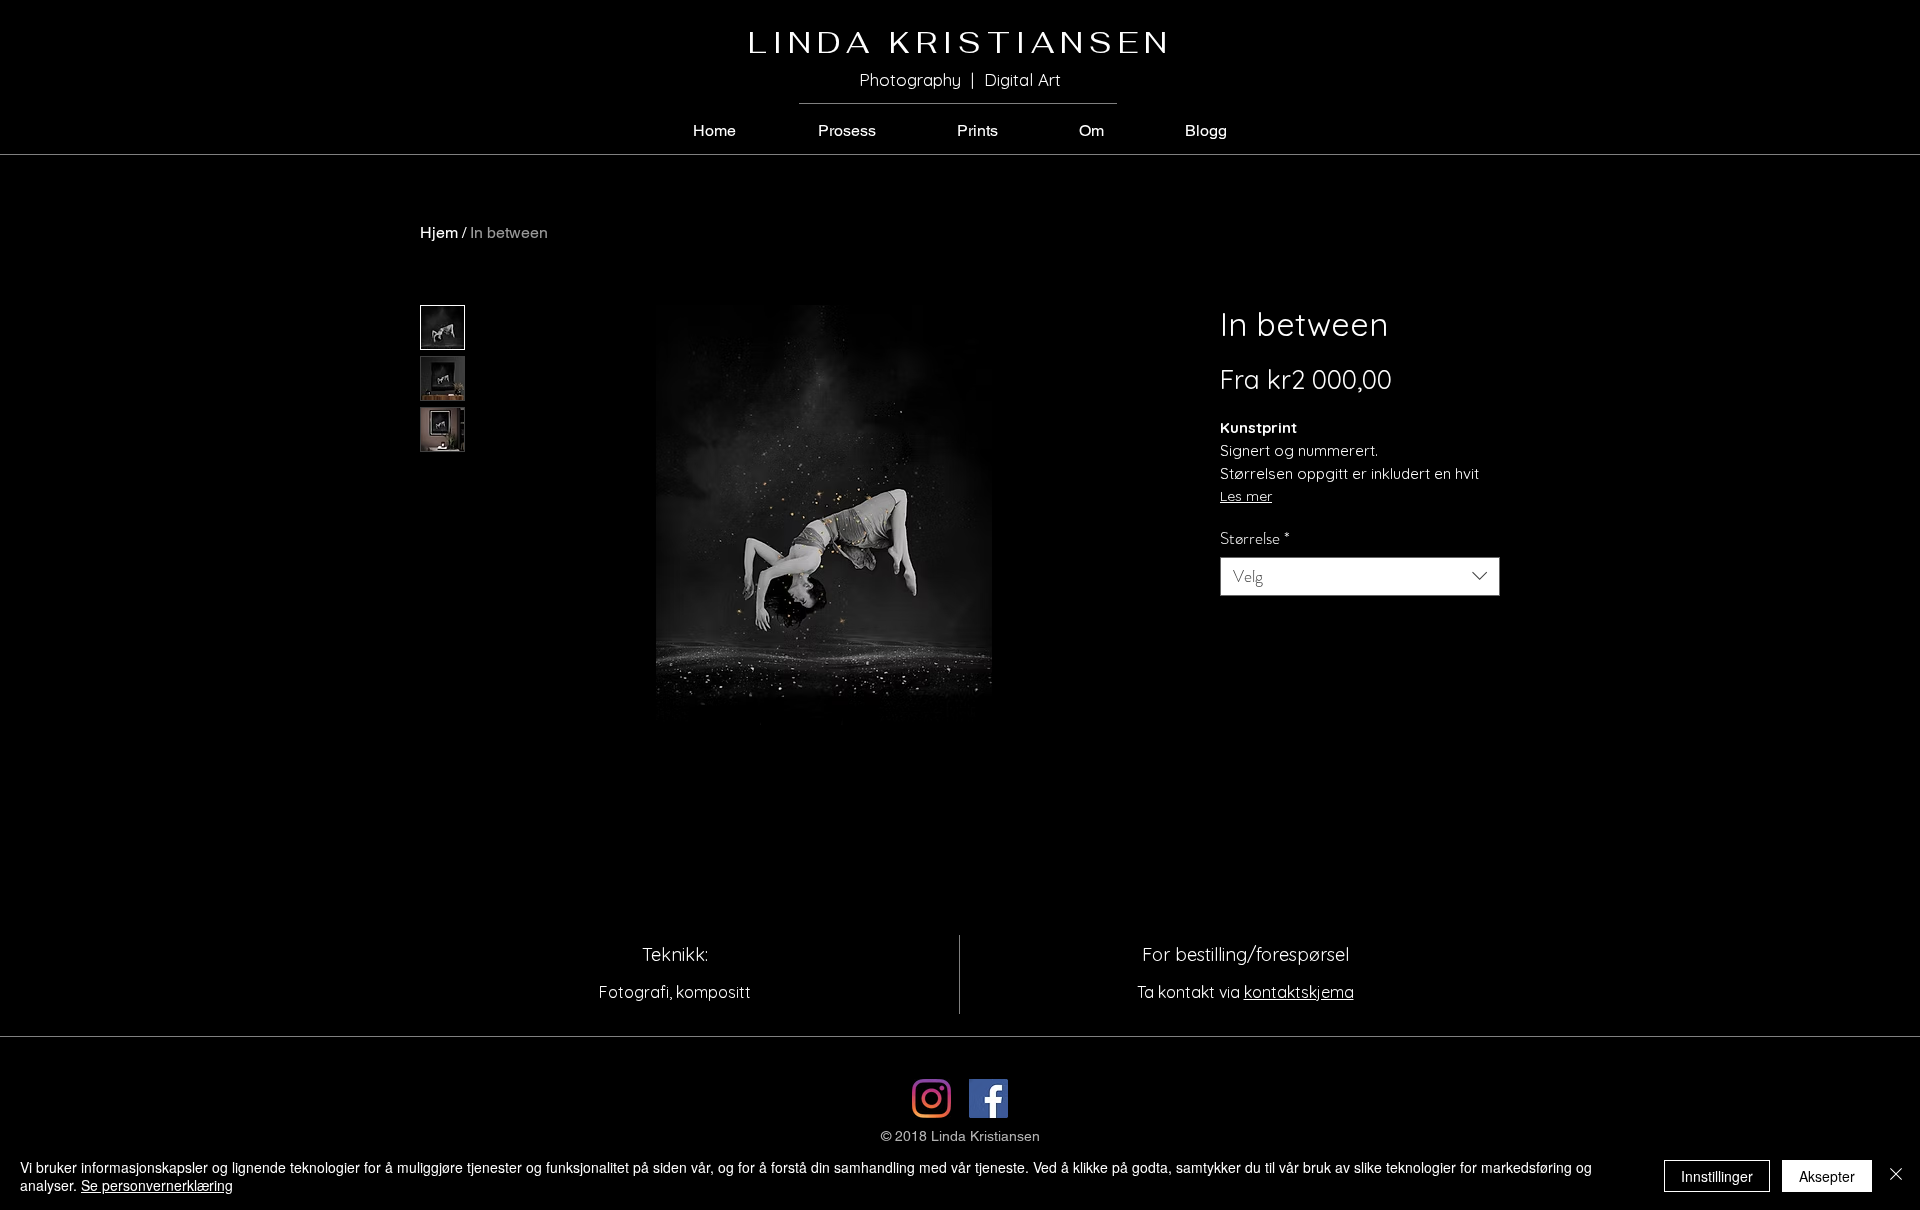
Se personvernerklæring (157, 1185)
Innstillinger (1717, 1176)
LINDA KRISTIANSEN (960, 42)
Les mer (1246, 496)
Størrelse (1255, 538)
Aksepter (1827, 1176)
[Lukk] (1896, 1176)
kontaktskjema (1299, 992)
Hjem (439, 232)
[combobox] (1360, 576)
